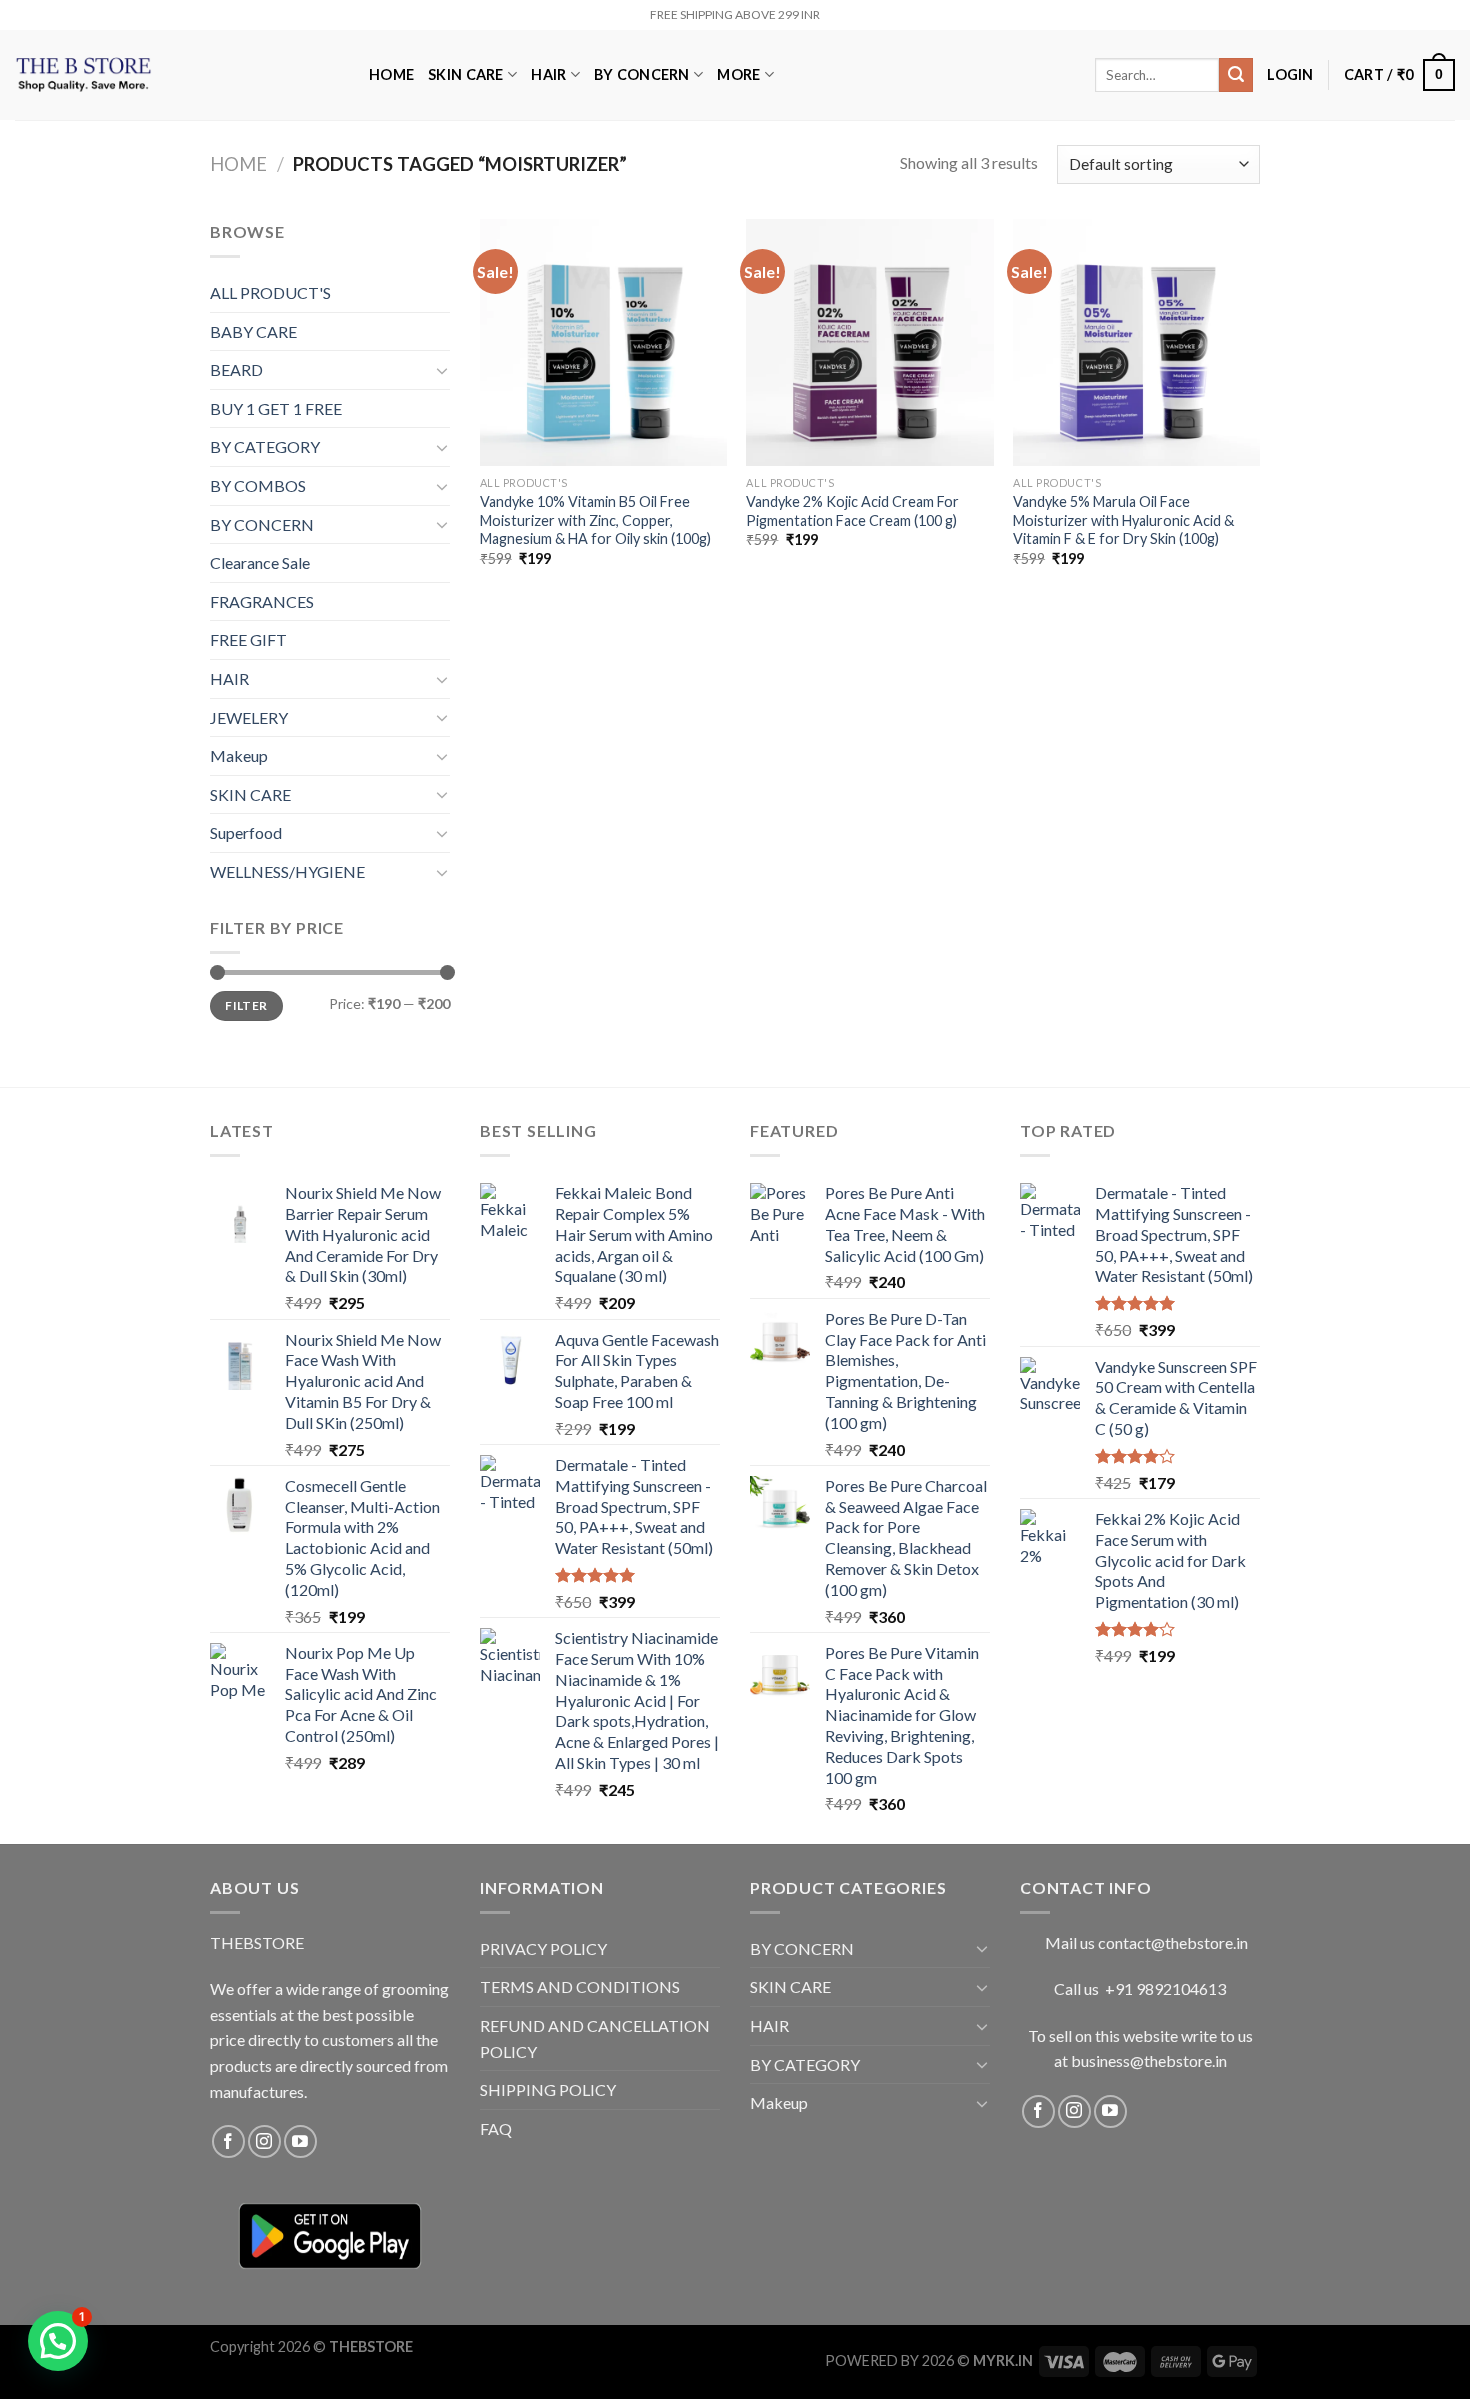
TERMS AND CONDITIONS (580, 1986)
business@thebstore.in (1149, 2060)
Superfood (246, 832)
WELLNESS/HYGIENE (287, 871)
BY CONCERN (642, 74)
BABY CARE (253, 331)
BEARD (236, 369)
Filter (246, 1005)
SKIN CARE (466, 74)
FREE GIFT (248, 639)
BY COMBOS (258, 485)
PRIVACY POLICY (543, 1948)
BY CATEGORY (265, 446)
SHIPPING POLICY (548, 2089)
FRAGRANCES (262, 601)
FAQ (496, 2128)
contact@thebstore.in (1173, 1942)
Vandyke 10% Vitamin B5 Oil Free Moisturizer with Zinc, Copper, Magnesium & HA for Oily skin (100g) (595, 520)
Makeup (239, 755)
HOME (391, 74)
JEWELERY (249, 717)
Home (238, 164)
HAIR (548, 74)
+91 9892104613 (1165, 1988)
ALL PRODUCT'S (270, 292)
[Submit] (1236, 75)
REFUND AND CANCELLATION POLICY (595, 2038)
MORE (738, 74)
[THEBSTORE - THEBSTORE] (177, 75)
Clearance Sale (260, 562)
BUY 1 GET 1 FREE (276, 408)
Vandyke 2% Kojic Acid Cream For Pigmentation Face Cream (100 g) (852, 511)
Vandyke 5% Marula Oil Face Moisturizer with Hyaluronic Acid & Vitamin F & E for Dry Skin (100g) (1123, 520)
